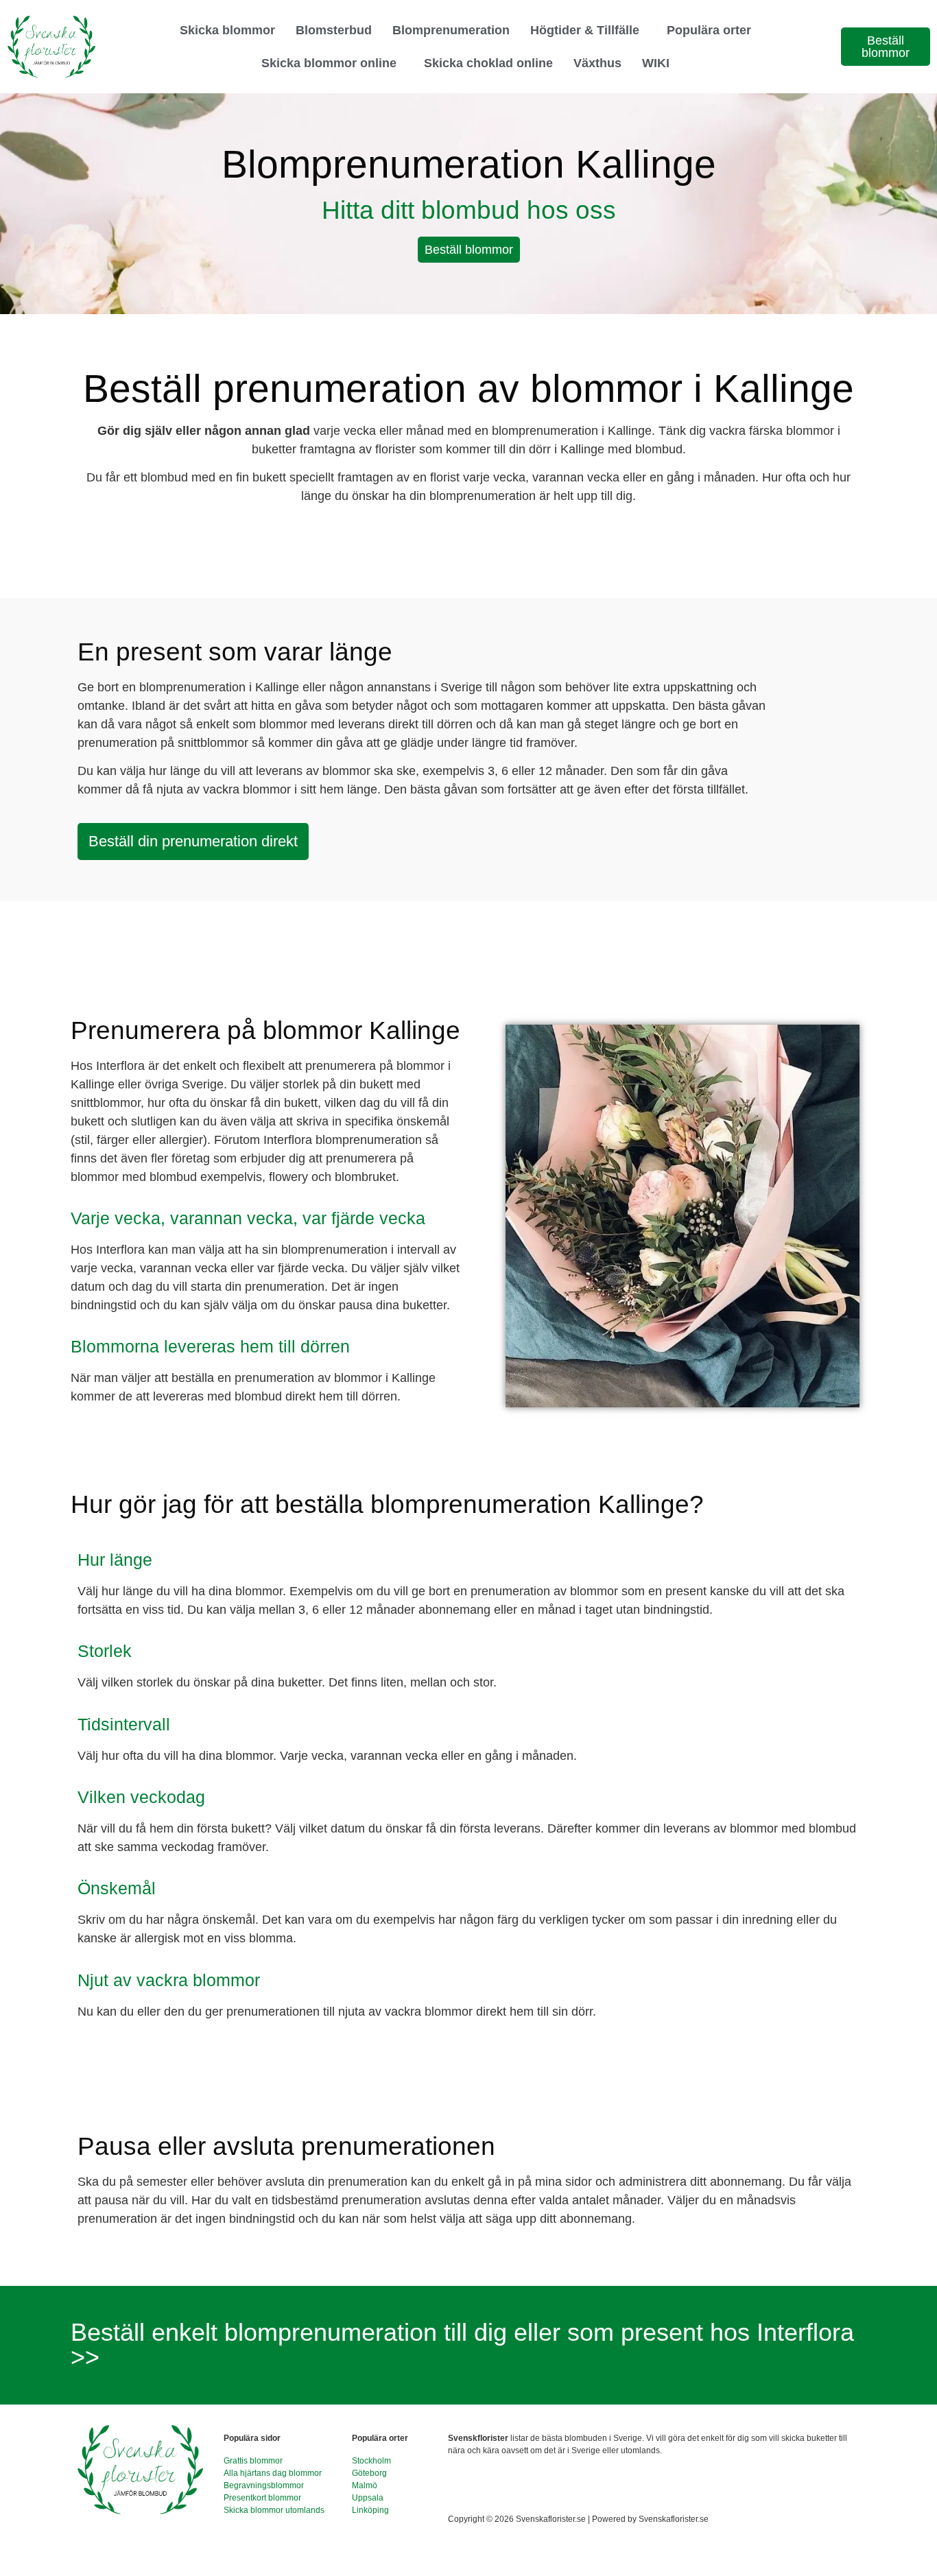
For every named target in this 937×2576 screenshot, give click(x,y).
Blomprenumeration (451, 30)
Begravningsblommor (264, 2485)
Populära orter (709, 30)
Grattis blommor (253, 2461)
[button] (588, 30)
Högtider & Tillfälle (585, 30)
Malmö (365, 2485)
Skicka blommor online (329, 63)
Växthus (597, 63)
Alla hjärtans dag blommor (273, 2473)
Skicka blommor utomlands (274, 2510)
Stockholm (371, 2461)
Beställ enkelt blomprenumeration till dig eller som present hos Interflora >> (462, 2345)
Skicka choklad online (488, 63)
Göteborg (369, 2473)
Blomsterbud (334, 30)
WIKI (656, 63)
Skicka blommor (227, 30)
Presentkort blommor (262, 2498)
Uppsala (368, 2498)
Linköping (370, 2510)
